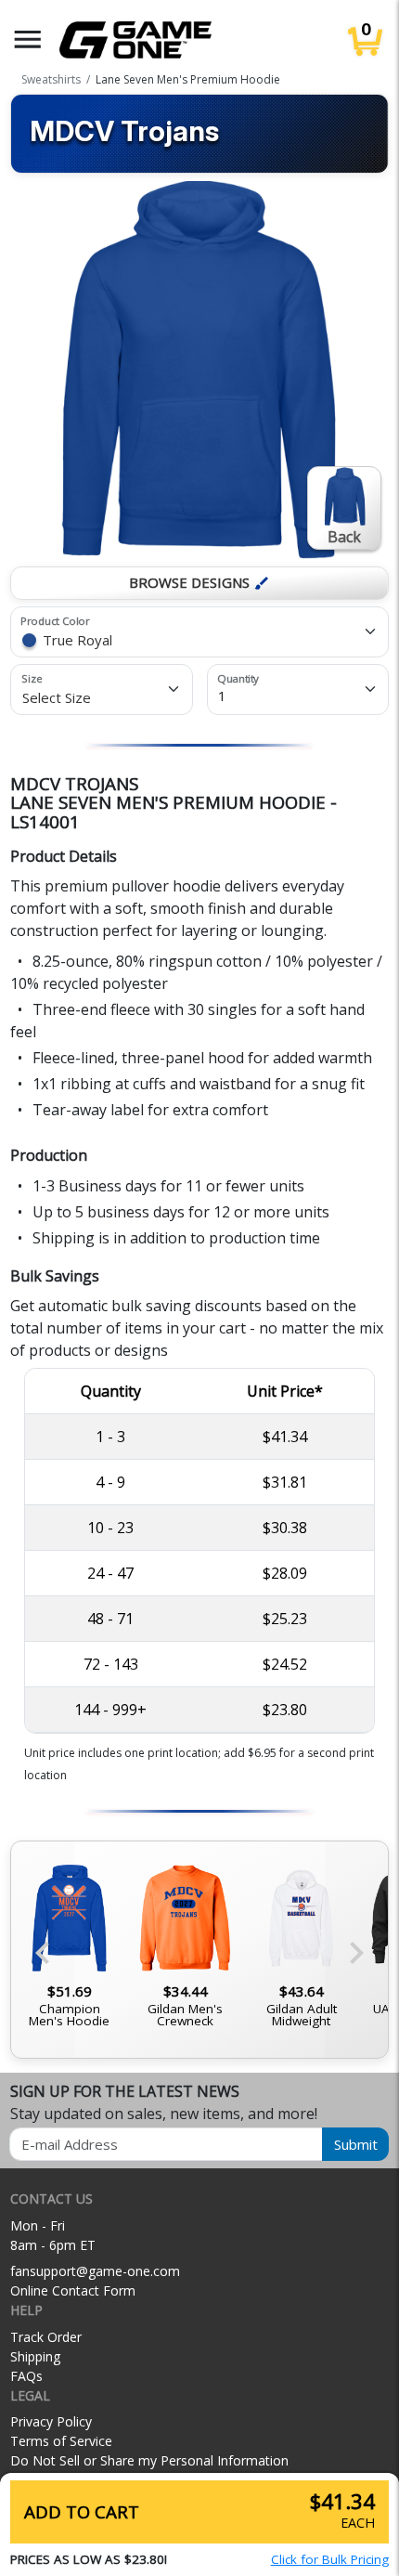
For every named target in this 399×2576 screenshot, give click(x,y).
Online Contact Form (73, 2290)
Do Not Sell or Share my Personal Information (149, 2460)
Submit (356, 2144)
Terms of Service (61, 2441)
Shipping (35, 2356)
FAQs (26, 2376)
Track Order (46, 2337)
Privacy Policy (51, 2421)
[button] (28, 39)
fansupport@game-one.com (95, 2271)
